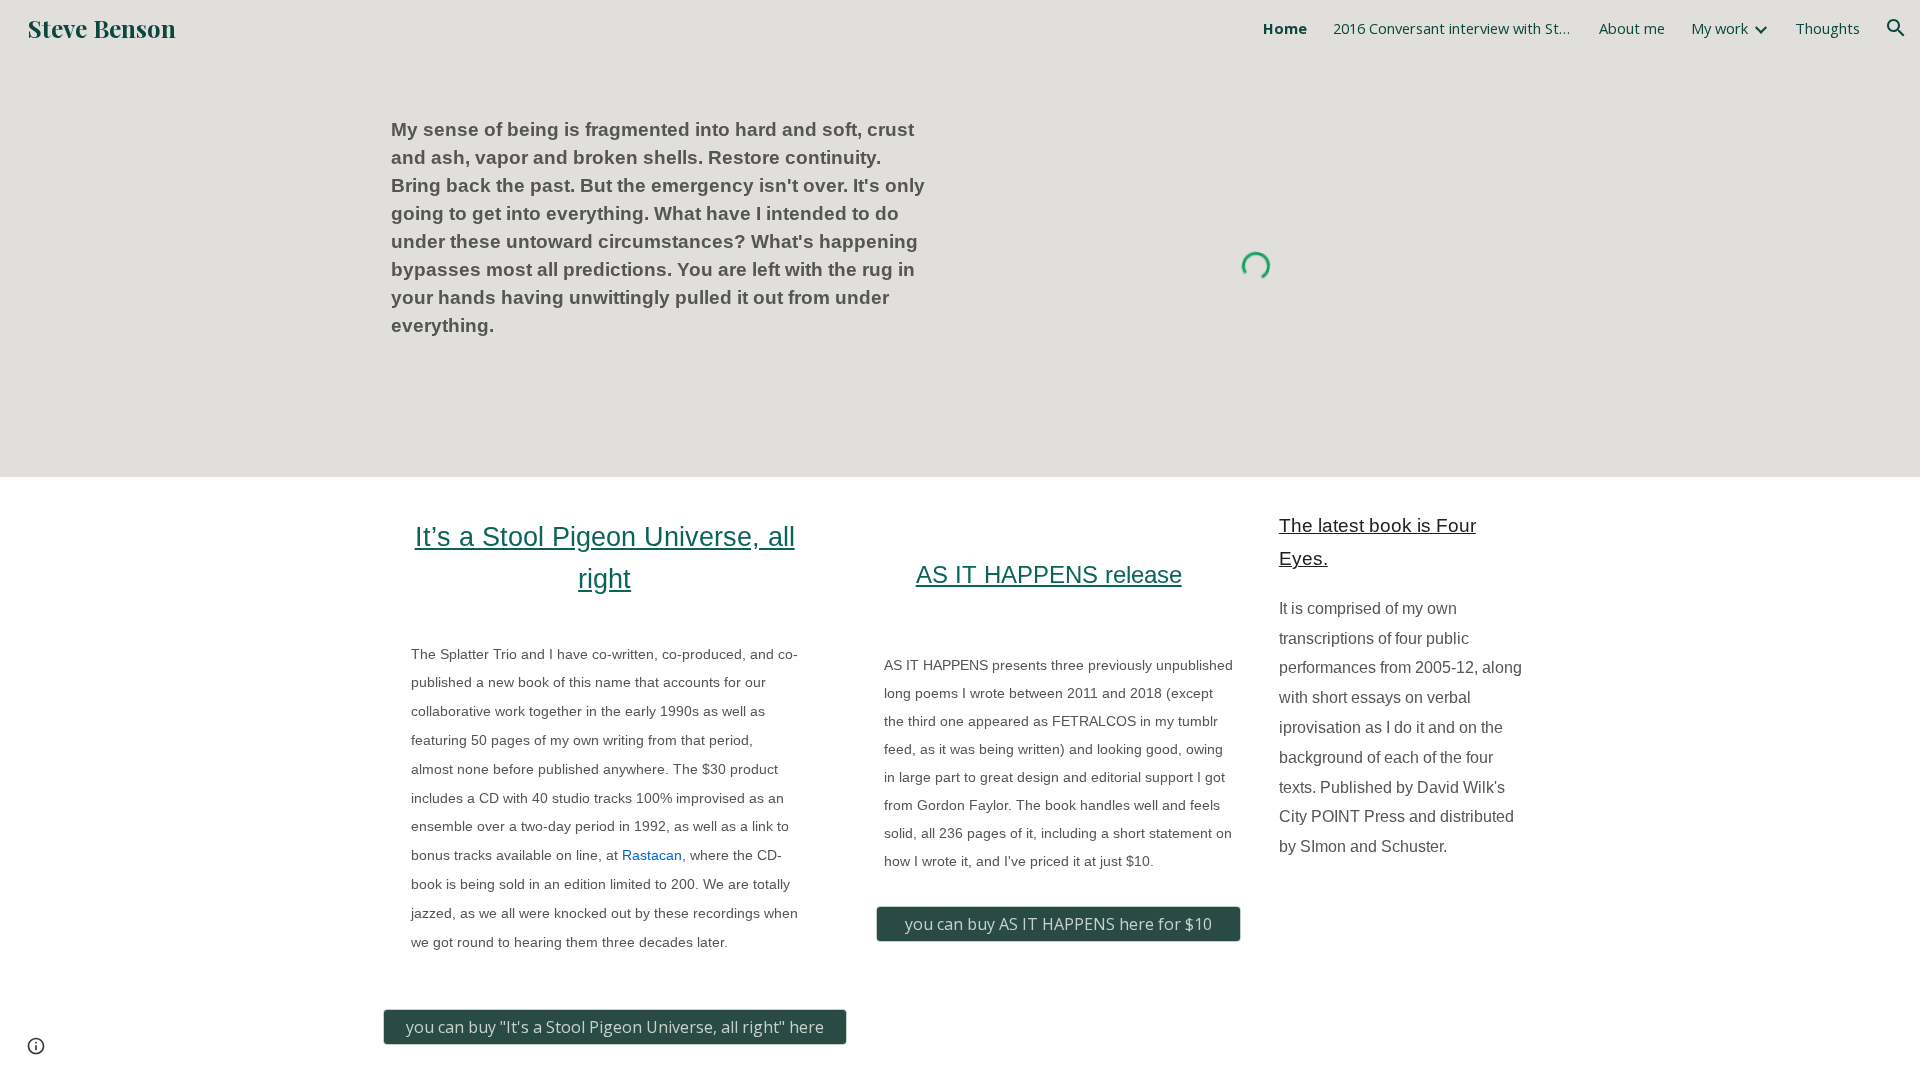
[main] (664, 228)
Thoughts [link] (1827, 28)
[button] (1896, 28)
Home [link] (1285, 28)
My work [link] (1719, 28)
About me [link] (1632, 28)
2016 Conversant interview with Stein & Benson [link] (1453, 28)
